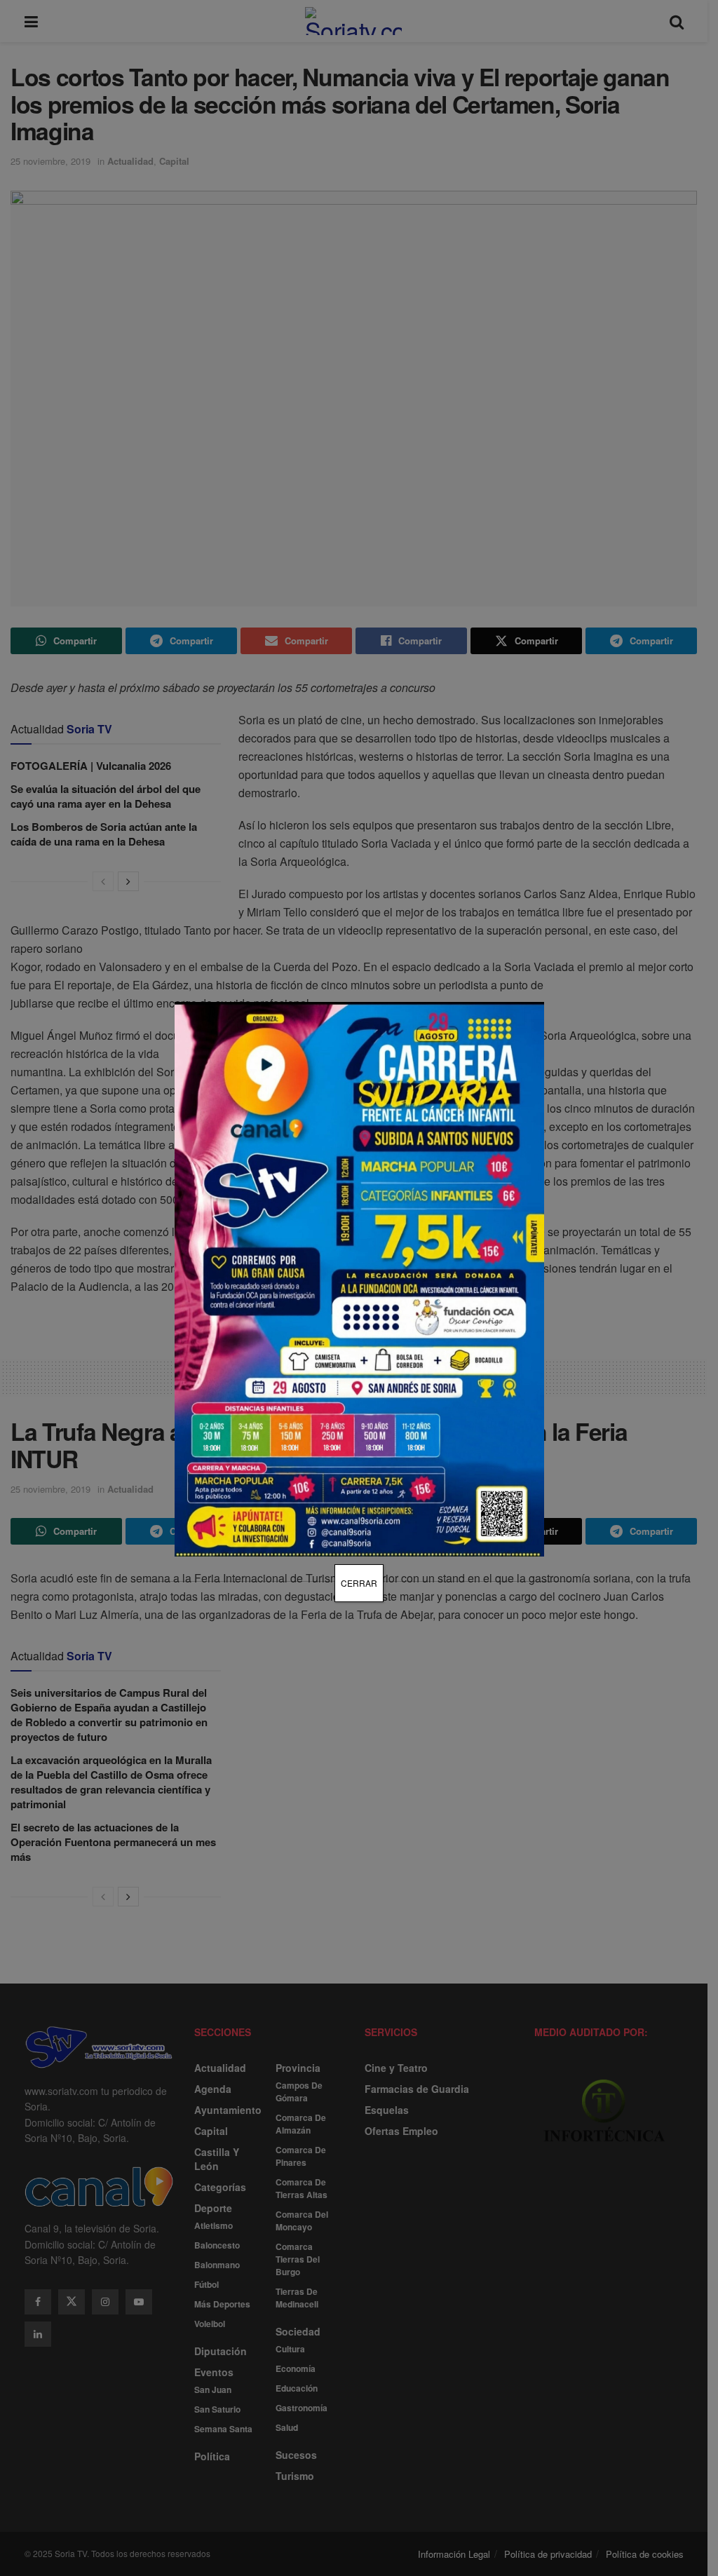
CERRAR (359, 1583)
